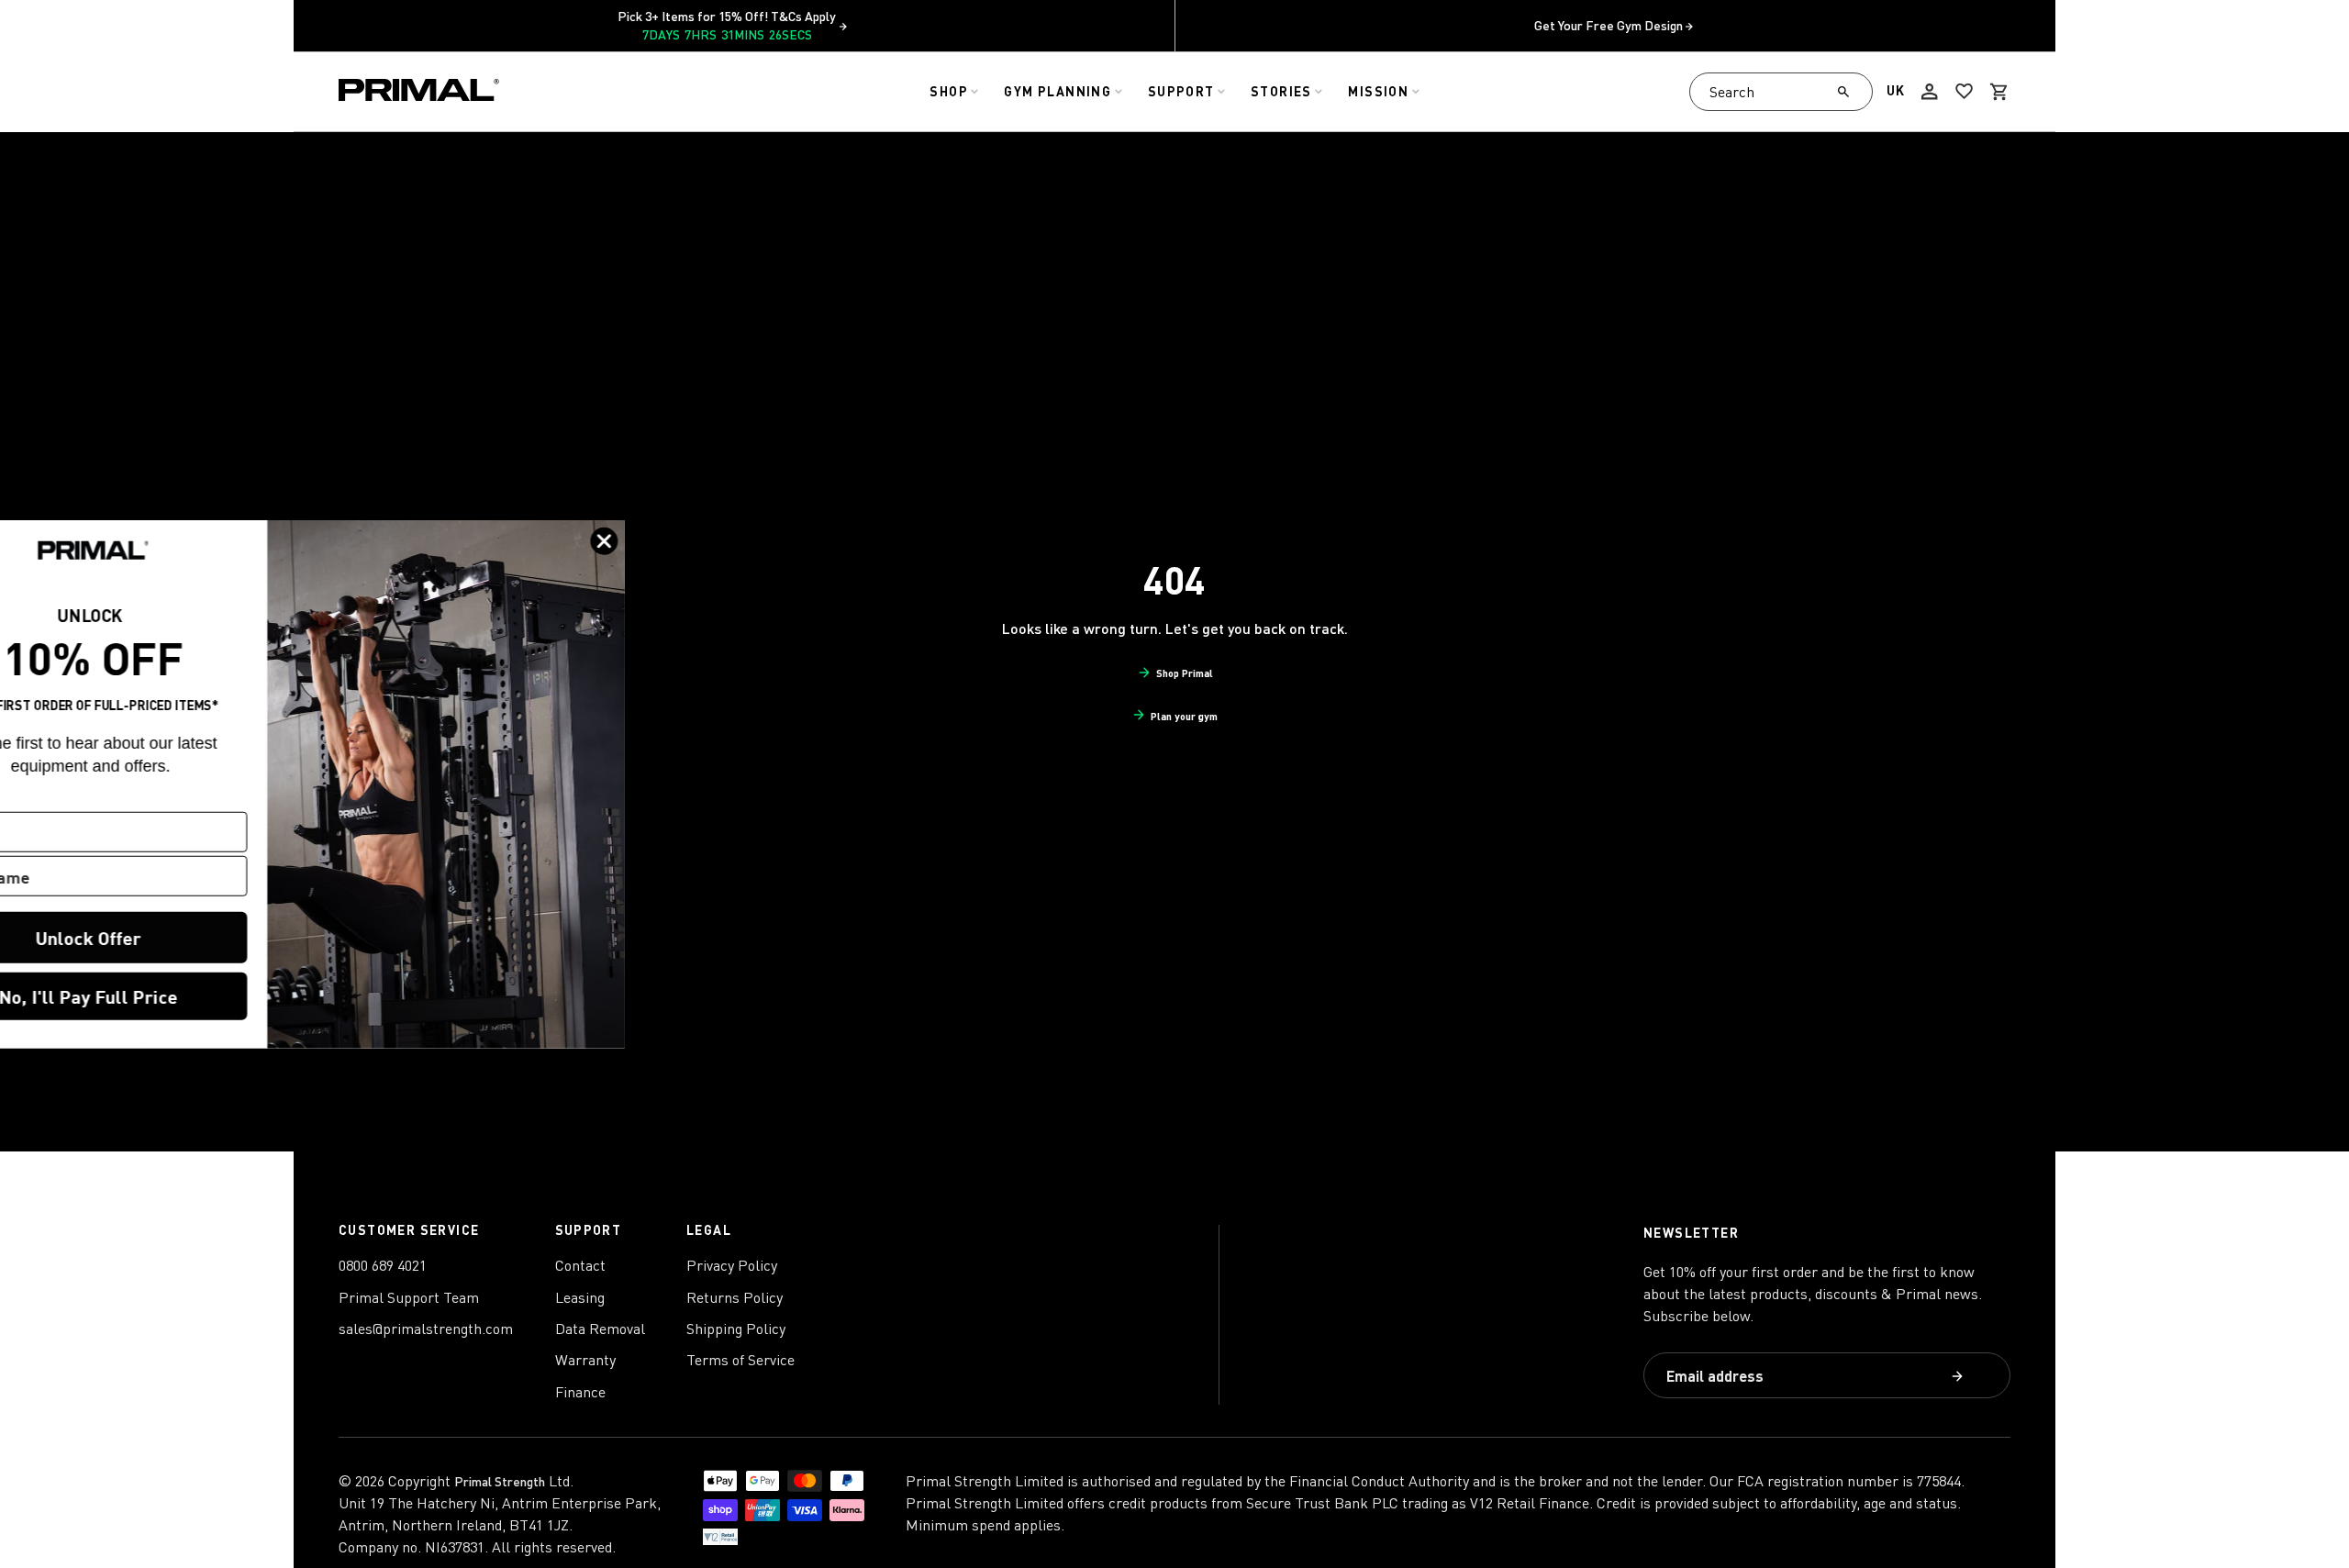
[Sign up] (1959, 1378)
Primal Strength (500, 1481)
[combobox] (1781, 92)
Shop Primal (1185, 673)
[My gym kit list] (1965, 92)
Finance (580, 1392)
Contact (580, 1265)
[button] (1999, 92)
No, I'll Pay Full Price (179, 996)
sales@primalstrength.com (426, 1329)
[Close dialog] (695, 540)
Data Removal (600, 1329)
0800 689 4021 (383, 1265)
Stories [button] (1281, 91)
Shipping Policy (736, 1329)
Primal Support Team (409, 1297)
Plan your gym (1184, 716)
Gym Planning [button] (1058, 91)
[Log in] (1930, 92)
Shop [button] (949, 91)
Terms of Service (740, 1360)
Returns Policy (735, 1297)
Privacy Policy (732, 1265)
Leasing (580, 1297)
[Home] (419, 92)
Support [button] (1181, 91)
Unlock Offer (179, 937)
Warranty (585, 1360)
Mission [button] (1378, 91)
